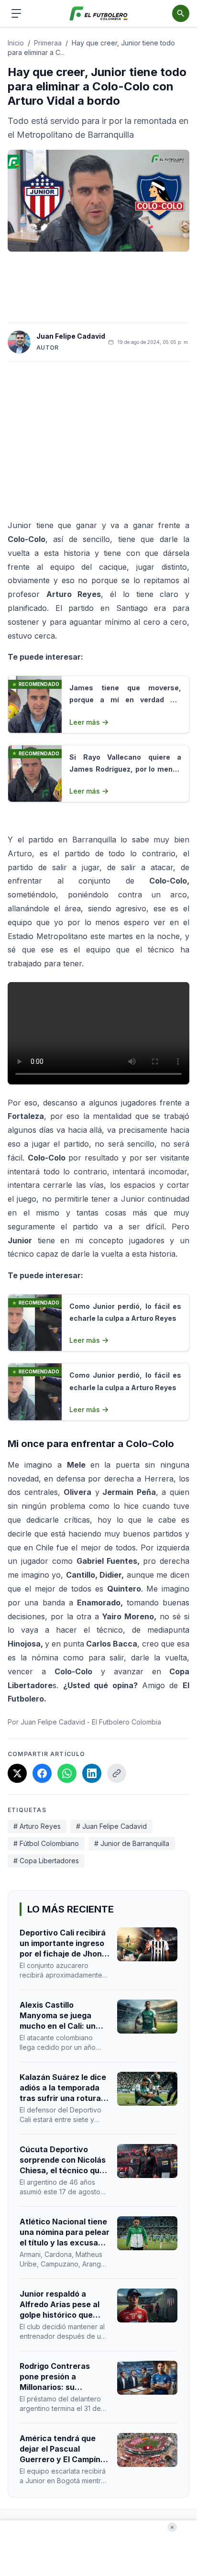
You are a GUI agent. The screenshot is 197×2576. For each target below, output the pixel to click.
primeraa (48, 43)
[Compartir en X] (17, 1773)
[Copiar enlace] (117, 1773)
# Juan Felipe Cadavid (111, 1826)
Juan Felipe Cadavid (71, 336)
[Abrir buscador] (181, 13)
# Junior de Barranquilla (132, 1843)
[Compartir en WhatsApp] (67, 1773)
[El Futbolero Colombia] (99, 14)
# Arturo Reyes (37, 1826)
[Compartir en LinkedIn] (92, 1773)
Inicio (16, 43)
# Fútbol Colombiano (46, 1843)
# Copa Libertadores (46, 1861)
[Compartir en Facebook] (42, 1773)
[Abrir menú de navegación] (16, 13)
